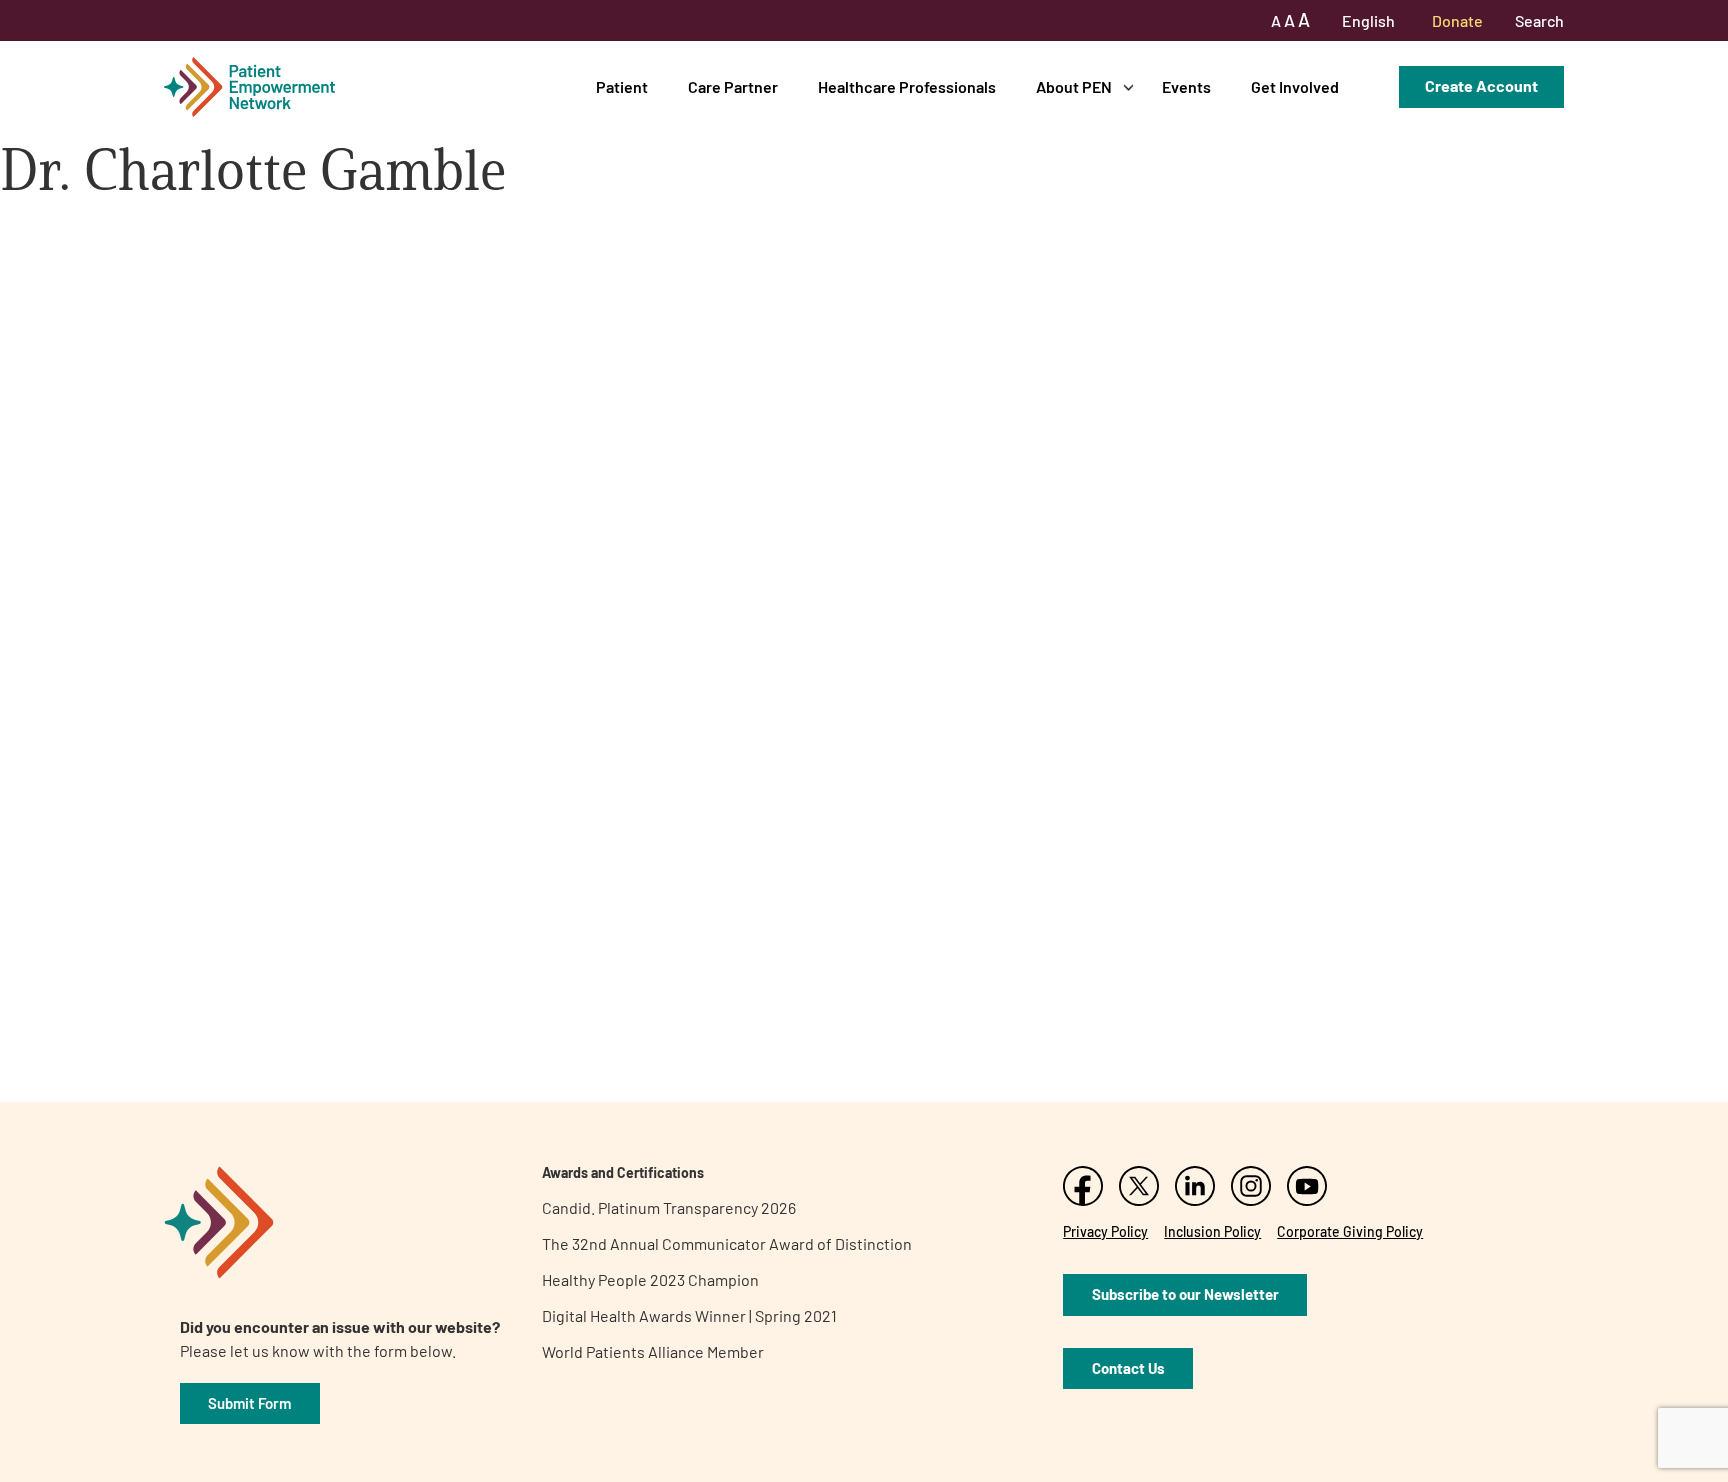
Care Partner (733, 86)
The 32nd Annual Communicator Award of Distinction (727, 1243)
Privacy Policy (1105, 1231)
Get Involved (1295, 86)
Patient (622, 86)
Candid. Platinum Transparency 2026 (669, 1207)
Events (1186, 86)
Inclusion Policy (1212, 1231)
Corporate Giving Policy (1350, 1231)
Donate (1457, 20)
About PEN (1074, 86)
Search (1539, 20)
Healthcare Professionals (907, 86)
